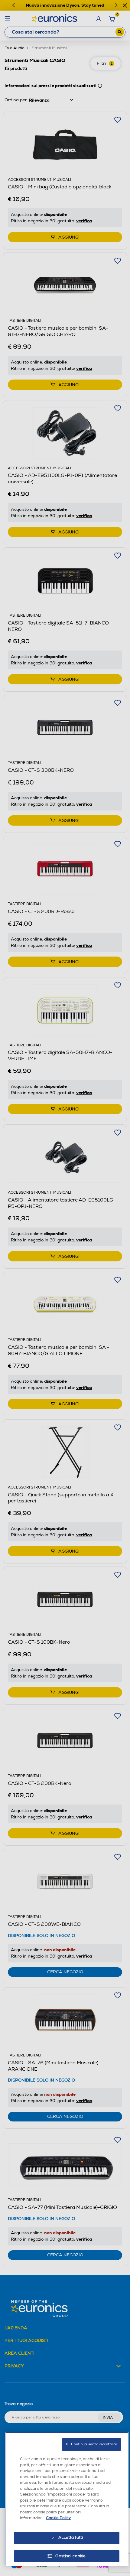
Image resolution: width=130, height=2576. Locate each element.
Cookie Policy (58, 2518)
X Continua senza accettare (91, 2444)
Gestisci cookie (71, 2556)
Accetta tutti (71, 2538)
